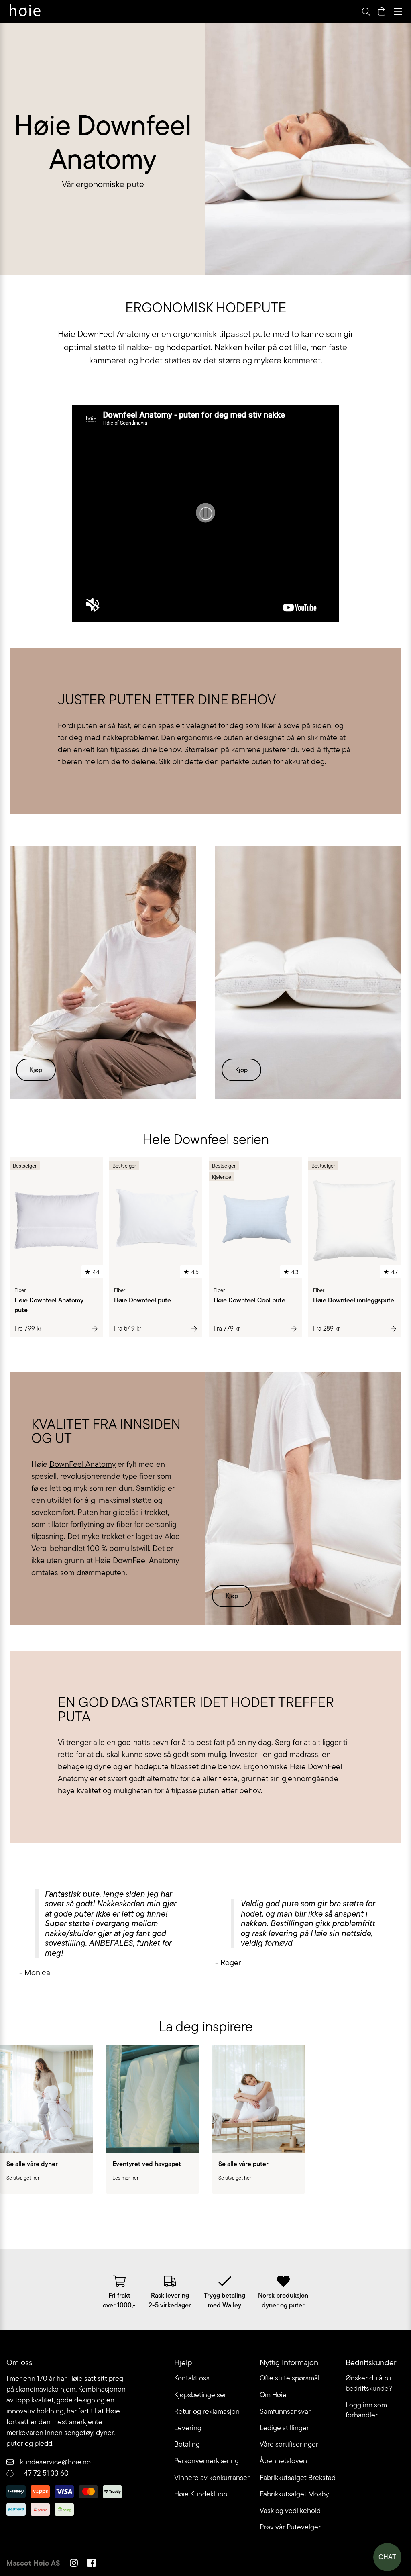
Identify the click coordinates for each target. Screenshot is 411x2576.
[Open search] (366, 12)
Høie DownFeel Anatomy (137, 1560)
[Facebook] (92, 2564)
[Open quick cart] (382, 12)
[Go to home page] (25, 12)
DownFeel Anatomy (82, 1464)
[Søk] (265, 12)
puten (87, 725)
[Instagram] (74, 2564)
